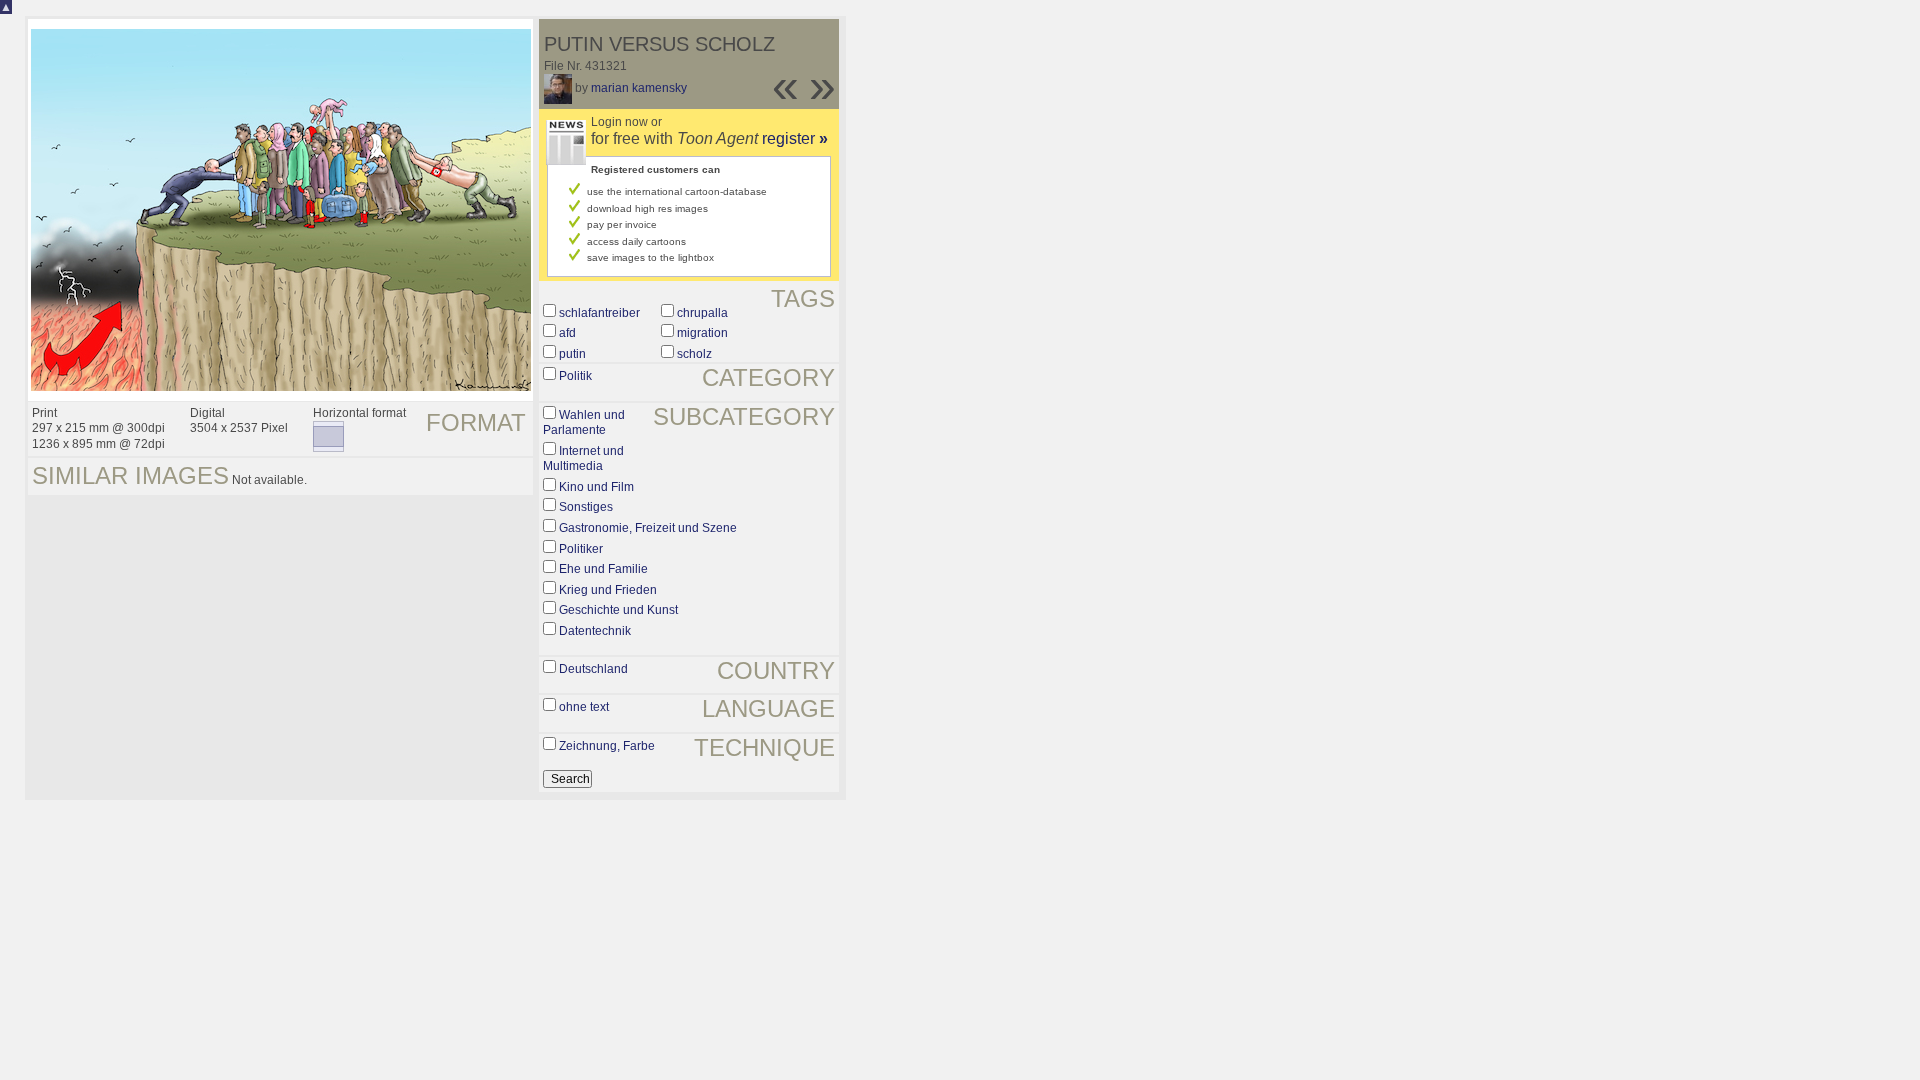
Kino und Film (596, 487)
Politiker (581, 549)
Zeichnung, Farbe (607, 746)
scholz (694, 354)
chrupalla (702, 313)
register (795, 138)
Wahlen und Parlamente (584, 423)
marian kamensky (639, 88)
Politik (575, 376)
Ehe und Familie (603, 569)
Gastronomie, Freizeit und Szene (648, 528)
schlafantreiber (599, 313)
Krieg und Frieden (608, 590)
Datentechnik (595, 631)
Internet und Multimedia (583, 459)
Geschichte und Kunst (618, 610)
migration (702, 333)
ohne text (584, 707)
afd (567, 333)
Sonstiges (586, 507)
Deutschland (593, 669)
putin (572, 354)
